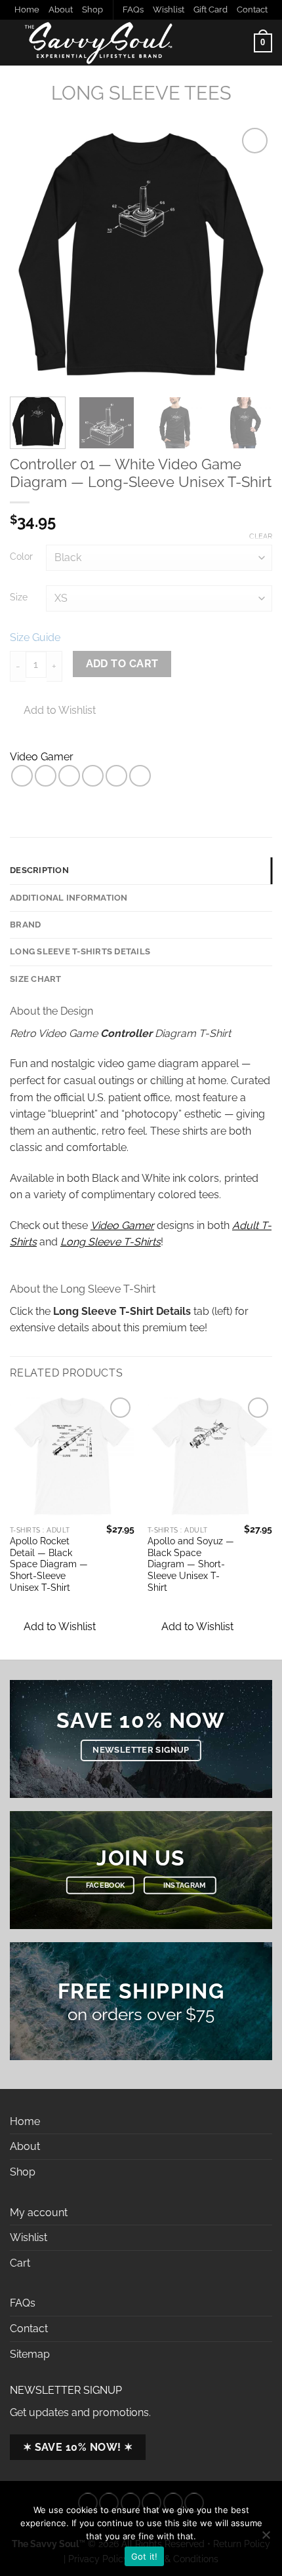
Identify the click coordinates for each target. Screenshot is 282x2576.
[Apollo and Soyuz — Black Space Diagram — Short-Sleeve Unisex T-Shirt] (210, 1456)
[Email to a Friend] (93, 776)
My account (39, 2213)
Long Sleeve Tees (141, 93)
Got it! (145, 2556)
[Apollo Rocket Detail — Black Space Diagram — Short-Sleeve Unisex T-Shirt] (72, 1456)
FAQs (133, 10)
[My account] (238, 43)
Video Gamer (42, 757)
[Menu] (205, 43)
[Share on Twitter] (69, 776)
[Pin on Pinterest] (116, 776)
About (61, 10)
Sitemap (30, 2354)
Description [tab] (39, 870)
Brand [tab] (25, 925)
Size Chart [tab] (36, 979)
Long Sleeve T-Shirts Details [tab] (80, 951)
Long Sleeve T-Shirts (111, 1242)
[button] (53, 1627)
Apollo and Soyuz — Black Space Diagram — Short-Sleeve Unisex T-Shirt (191, 1564)
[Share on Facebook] (46, 776)
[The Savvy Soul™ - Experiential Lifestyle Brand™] (98, 43)
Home (27, 10)
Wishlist (169, 10)
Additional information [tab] (69, 898)
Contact (252, 10)
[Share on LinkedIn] (140, 776)
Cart (20, 2263)
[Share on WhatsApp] (22, 776)
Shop (92, 10)
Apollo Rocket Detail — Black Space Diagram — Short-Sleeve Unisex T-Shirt (49, 1564)
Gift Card (211, 10)
